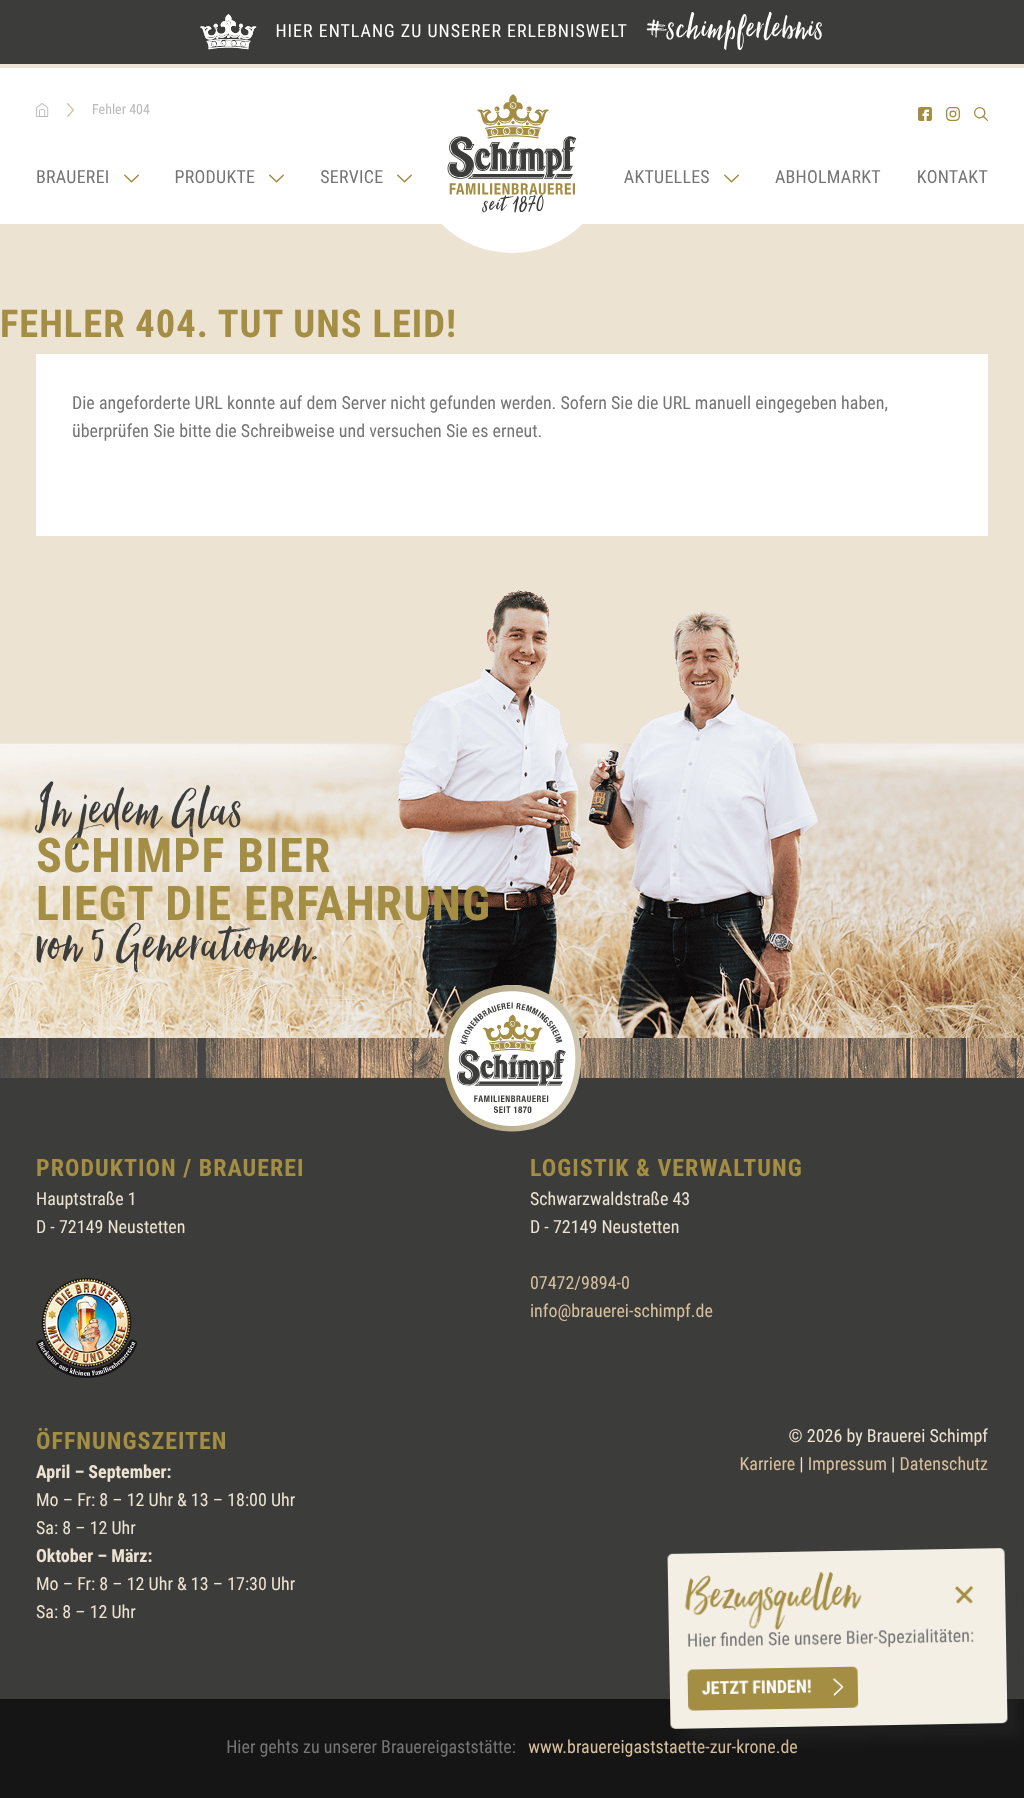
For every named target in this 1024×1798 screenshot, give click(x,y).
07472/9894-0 (580, 1283)
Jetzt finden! (757, 1688)
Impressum (847, 1464)
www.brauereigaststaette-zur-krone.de (662, 1747)
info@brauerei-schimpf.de (621, 1311)
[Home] (512, 160)
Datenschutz (944, 1464)
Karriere (767, 1464)
